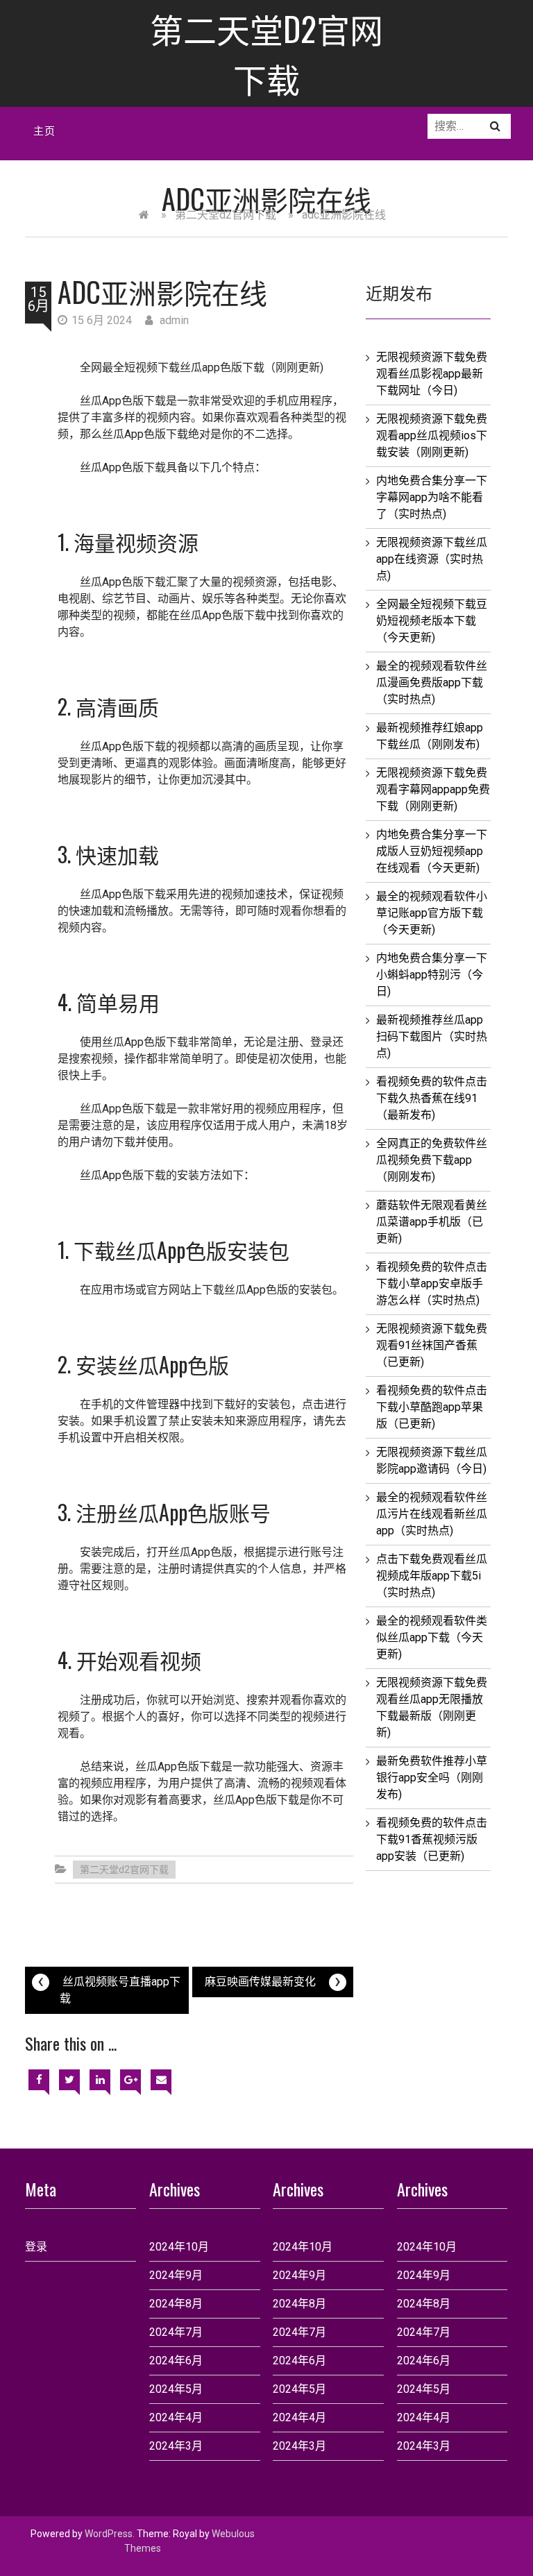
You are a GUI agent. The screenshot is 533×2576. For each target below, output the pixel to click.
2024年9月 (176, 2275)
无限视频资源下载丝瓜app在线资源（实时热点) (432, 559)
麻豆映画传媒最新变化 (273, 1980)
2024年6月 (176, 2361)
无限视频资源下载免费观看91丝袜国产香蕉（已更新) (432, 1345)
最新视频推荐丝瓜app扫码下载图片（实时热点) (432, 1036)
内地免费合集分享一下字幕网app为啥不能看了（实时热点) (432, 497)
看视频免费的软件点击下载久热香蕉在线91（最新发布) (432, 1098)
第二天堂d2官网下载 (266, 53)
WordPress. (110, 2534)
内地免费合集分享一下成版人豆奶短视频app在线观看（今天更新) (432, 851)
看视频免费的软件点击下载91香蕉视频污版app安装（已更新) (432, 1839)
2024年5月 (176, 2389)
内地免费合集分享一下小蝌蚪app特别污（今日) (432, 975)
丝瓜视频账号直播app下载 (109, 1986)
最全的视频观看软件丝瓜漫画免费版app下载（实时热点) (432, 683)
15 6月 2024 (102, 320)
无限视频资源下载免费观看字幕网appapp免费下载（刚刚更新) (433, 789)
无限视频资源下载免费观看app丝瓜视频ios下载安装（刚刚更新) (432, 435)
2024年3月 (176, 2446)
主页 (44, 130)
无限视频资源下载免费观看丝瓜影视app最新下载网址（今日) (432, 374)
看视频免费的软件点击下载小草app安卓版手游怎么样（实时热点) (432, 1283)
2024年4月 (176, 2417)
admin (173, 320)
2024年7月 (176, 2332)
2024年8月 (176, 2304)
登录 (36, 2247)
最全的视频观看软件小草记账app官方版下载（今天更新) (432, 913)
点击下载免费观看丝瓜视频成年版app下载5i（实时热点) (432, 1576)
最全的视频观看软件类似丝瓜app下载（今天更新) (432, 1637)
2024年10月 (179, 2247)
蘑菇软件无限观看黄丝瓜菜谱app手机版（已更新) (432, 1222)
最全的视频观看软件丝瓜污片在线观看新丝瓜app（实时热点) (432, 1514)
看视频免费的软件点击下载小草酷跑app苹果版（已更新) (432, 1407)
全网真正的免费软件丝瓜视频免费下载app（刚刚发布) (432, 1160)
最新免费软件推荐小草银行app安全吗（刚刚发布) (432, 1778)
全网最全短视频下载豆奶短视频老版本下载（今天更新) (432, 621)
